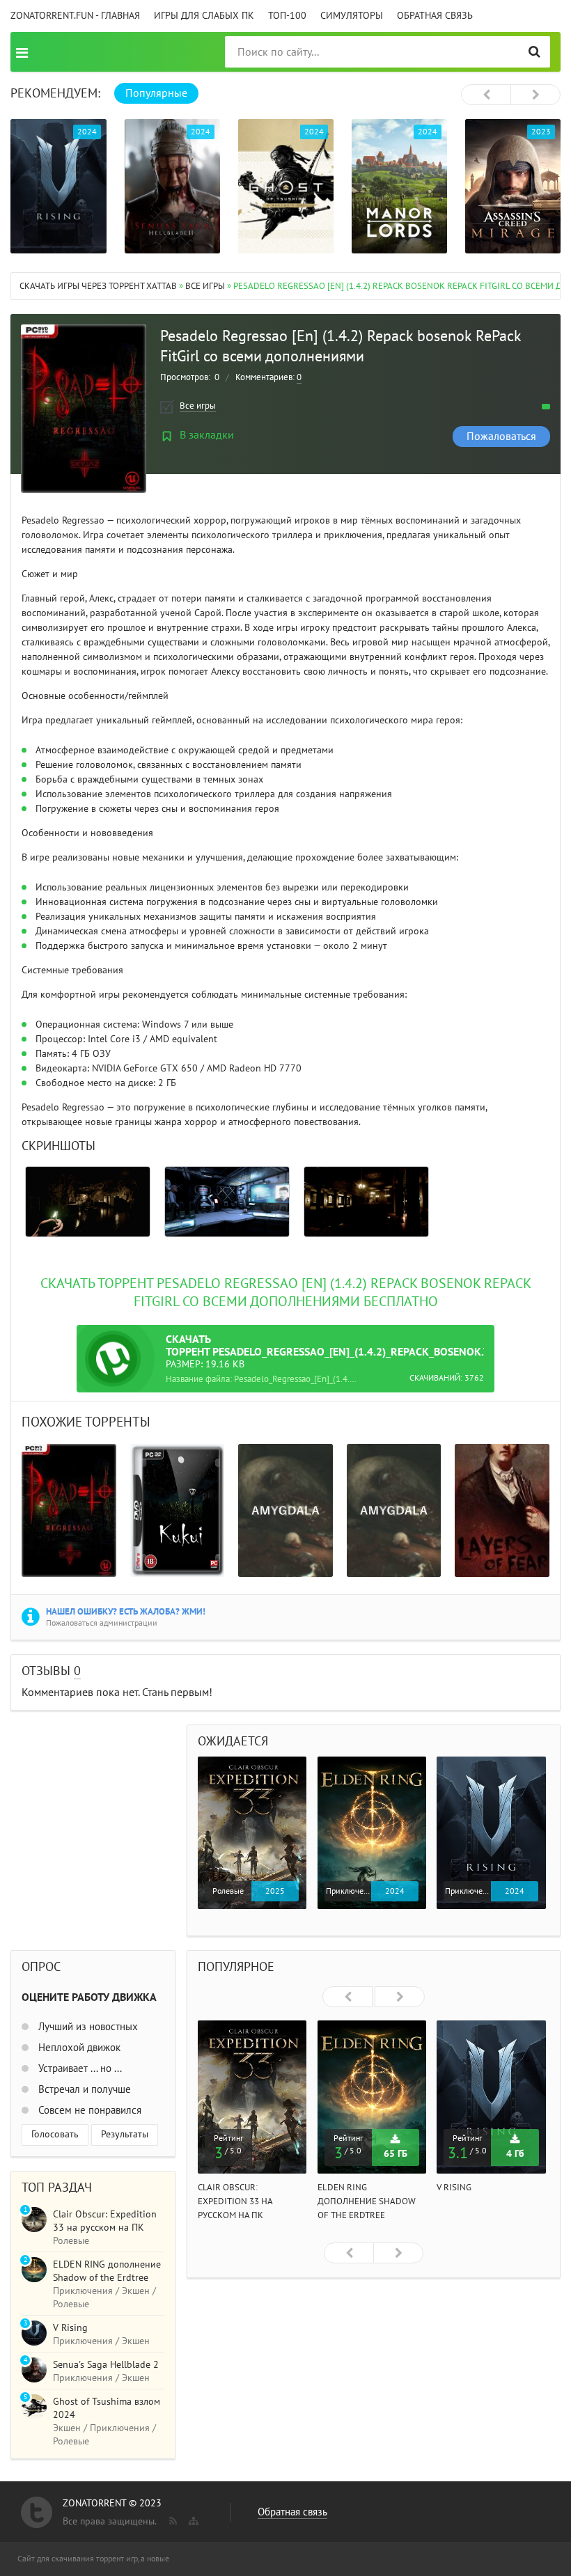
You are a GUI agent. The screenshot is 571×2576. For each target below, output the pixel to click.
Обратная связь (435, 16)
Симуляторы (352, 16)
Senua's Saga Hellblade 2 (106, 2365)
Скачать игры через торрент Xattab (98, 286)
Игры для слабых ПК (204, 16)
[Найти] (534, 52)
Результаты (125, 2134)
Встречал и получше (83, 2089)
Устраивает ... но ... (79, 2068)
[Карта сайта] (192, 2518)
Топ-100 (287, 16)
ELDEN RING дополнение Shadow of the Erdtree (367, 2201)
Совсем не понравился (88, 2110)
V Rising (454, 2188)
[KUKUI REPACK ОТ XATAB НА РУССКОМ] (178, 1510)
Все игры (205, 286)
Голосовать (55, 2134)
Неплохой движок (78, 2048)
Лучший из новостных (87, 2027)
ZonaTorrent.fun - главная (75, 16)
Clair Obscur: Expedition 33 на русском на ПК (235, 2201)
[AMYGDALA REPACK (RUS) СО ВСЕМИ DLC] (285, 1510)
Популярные (156, 93)
